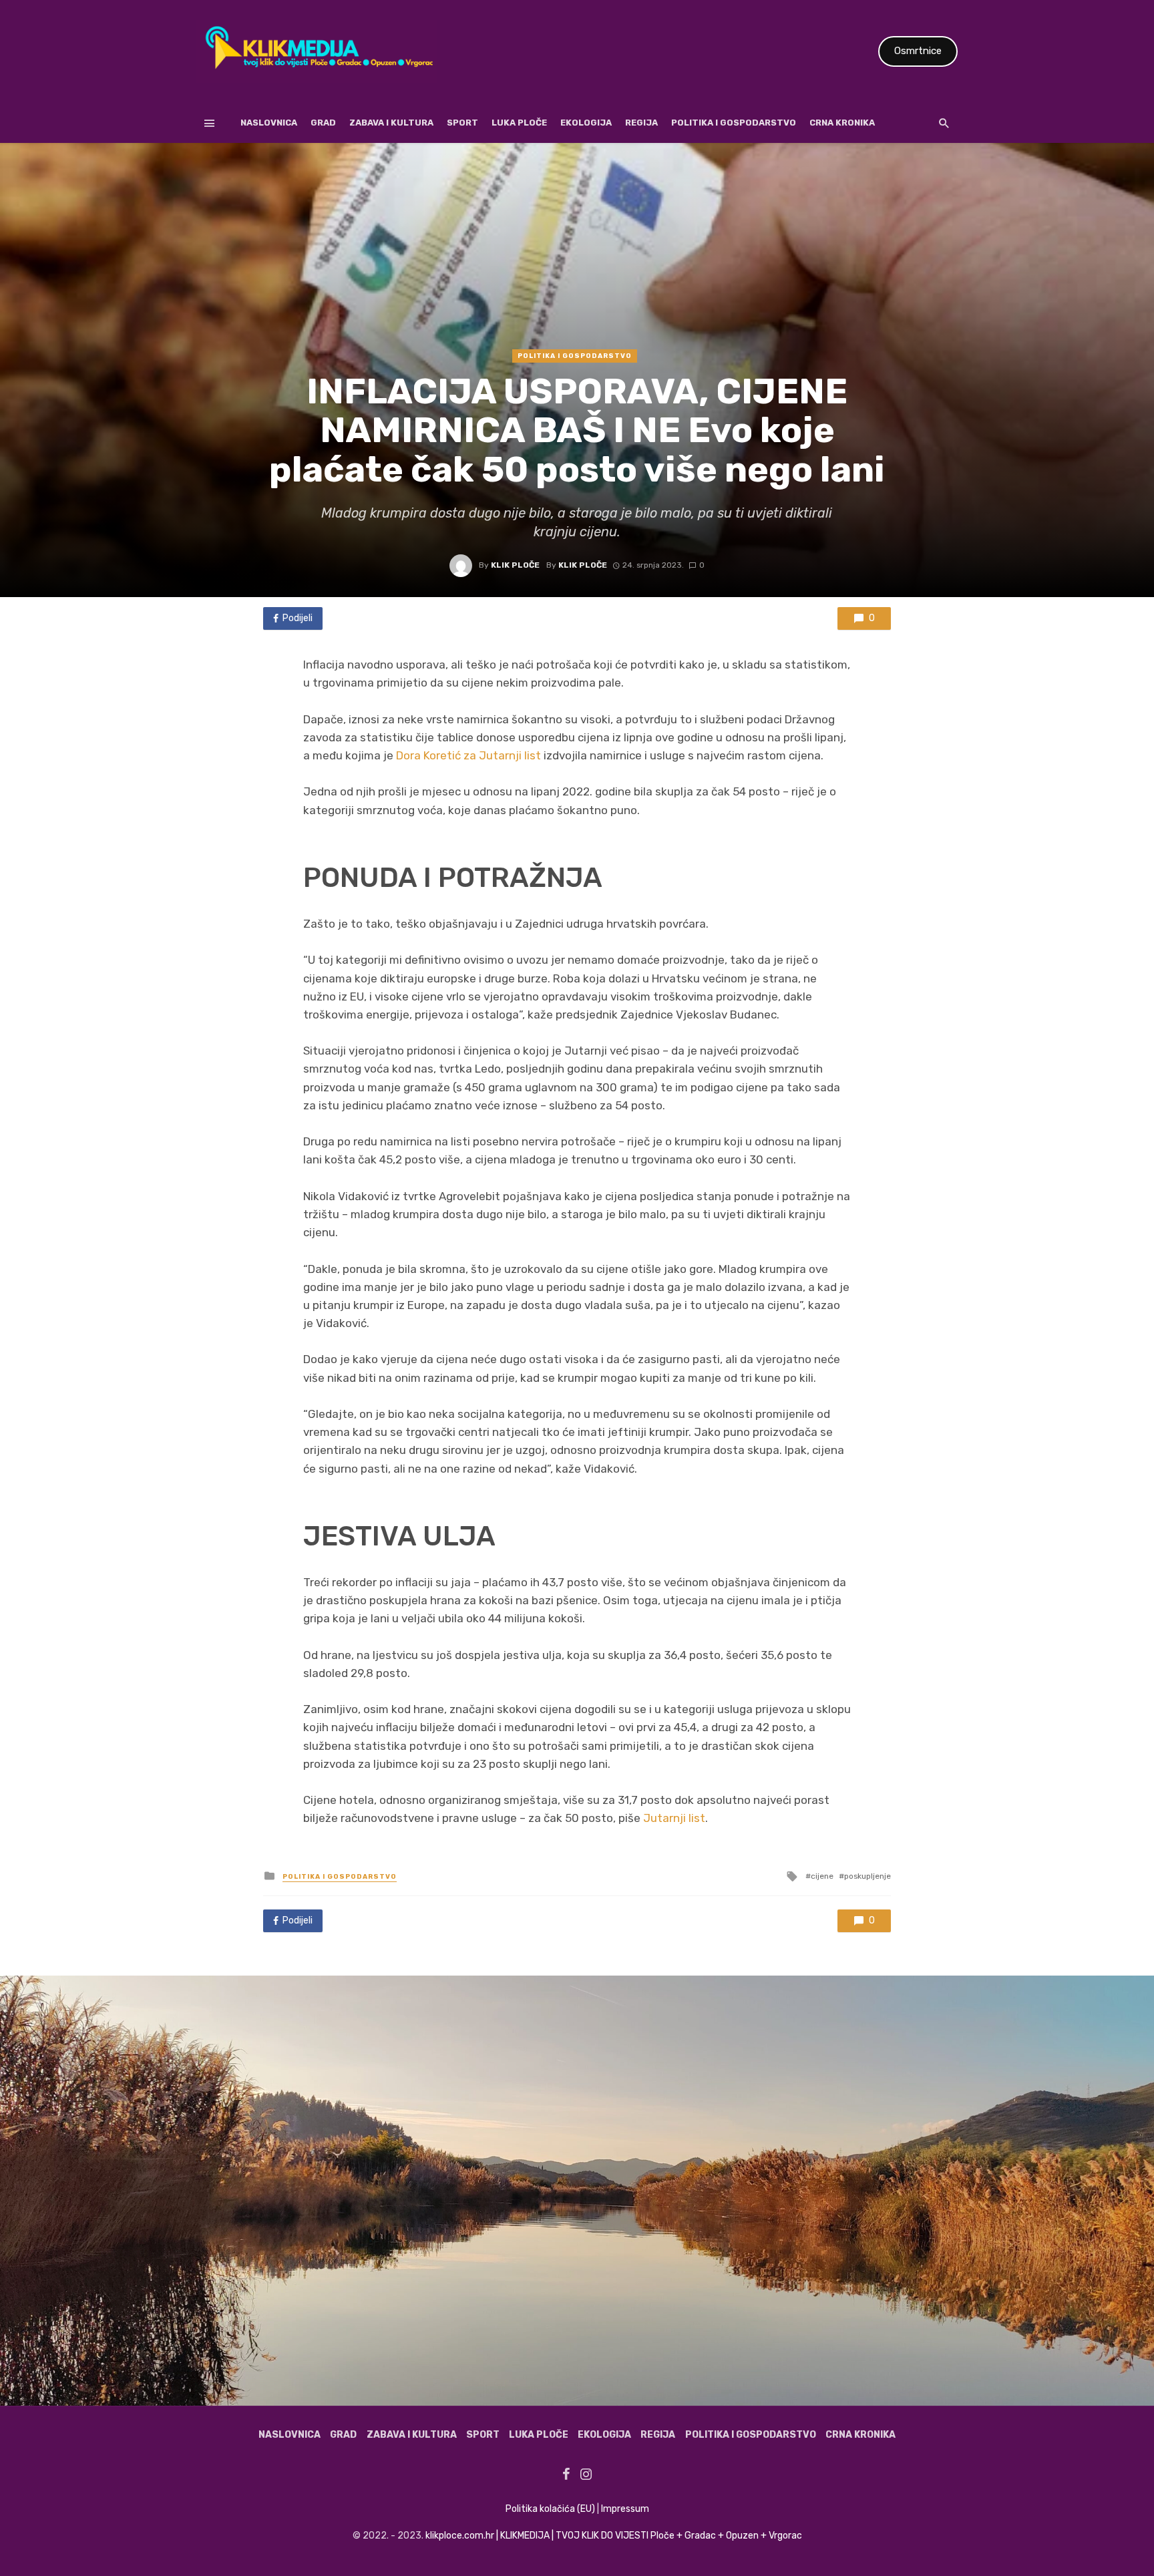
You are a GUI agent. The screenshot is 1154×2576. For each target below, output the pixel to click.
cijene (822, 1876)
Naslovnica (269, 123)
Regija (641, 123)
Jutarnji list (674, 1818)
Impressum (625, 2509)
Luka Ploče (519, 123)
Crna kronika (842, 123)
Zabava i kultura (391, 123)
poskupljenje (868, 1876)
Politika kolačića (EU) (550, 2509)
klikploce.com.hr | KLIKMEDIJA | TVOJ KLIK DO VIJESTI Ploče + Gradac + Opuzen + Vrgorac (614, 2536)
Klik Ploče (515, 565)
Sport (462, 123)
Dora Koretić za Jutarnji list (468, 755)
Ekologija (586, 123)
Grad (323, 123)
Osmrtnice (918, 51)
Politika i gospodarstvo (734, 123)
